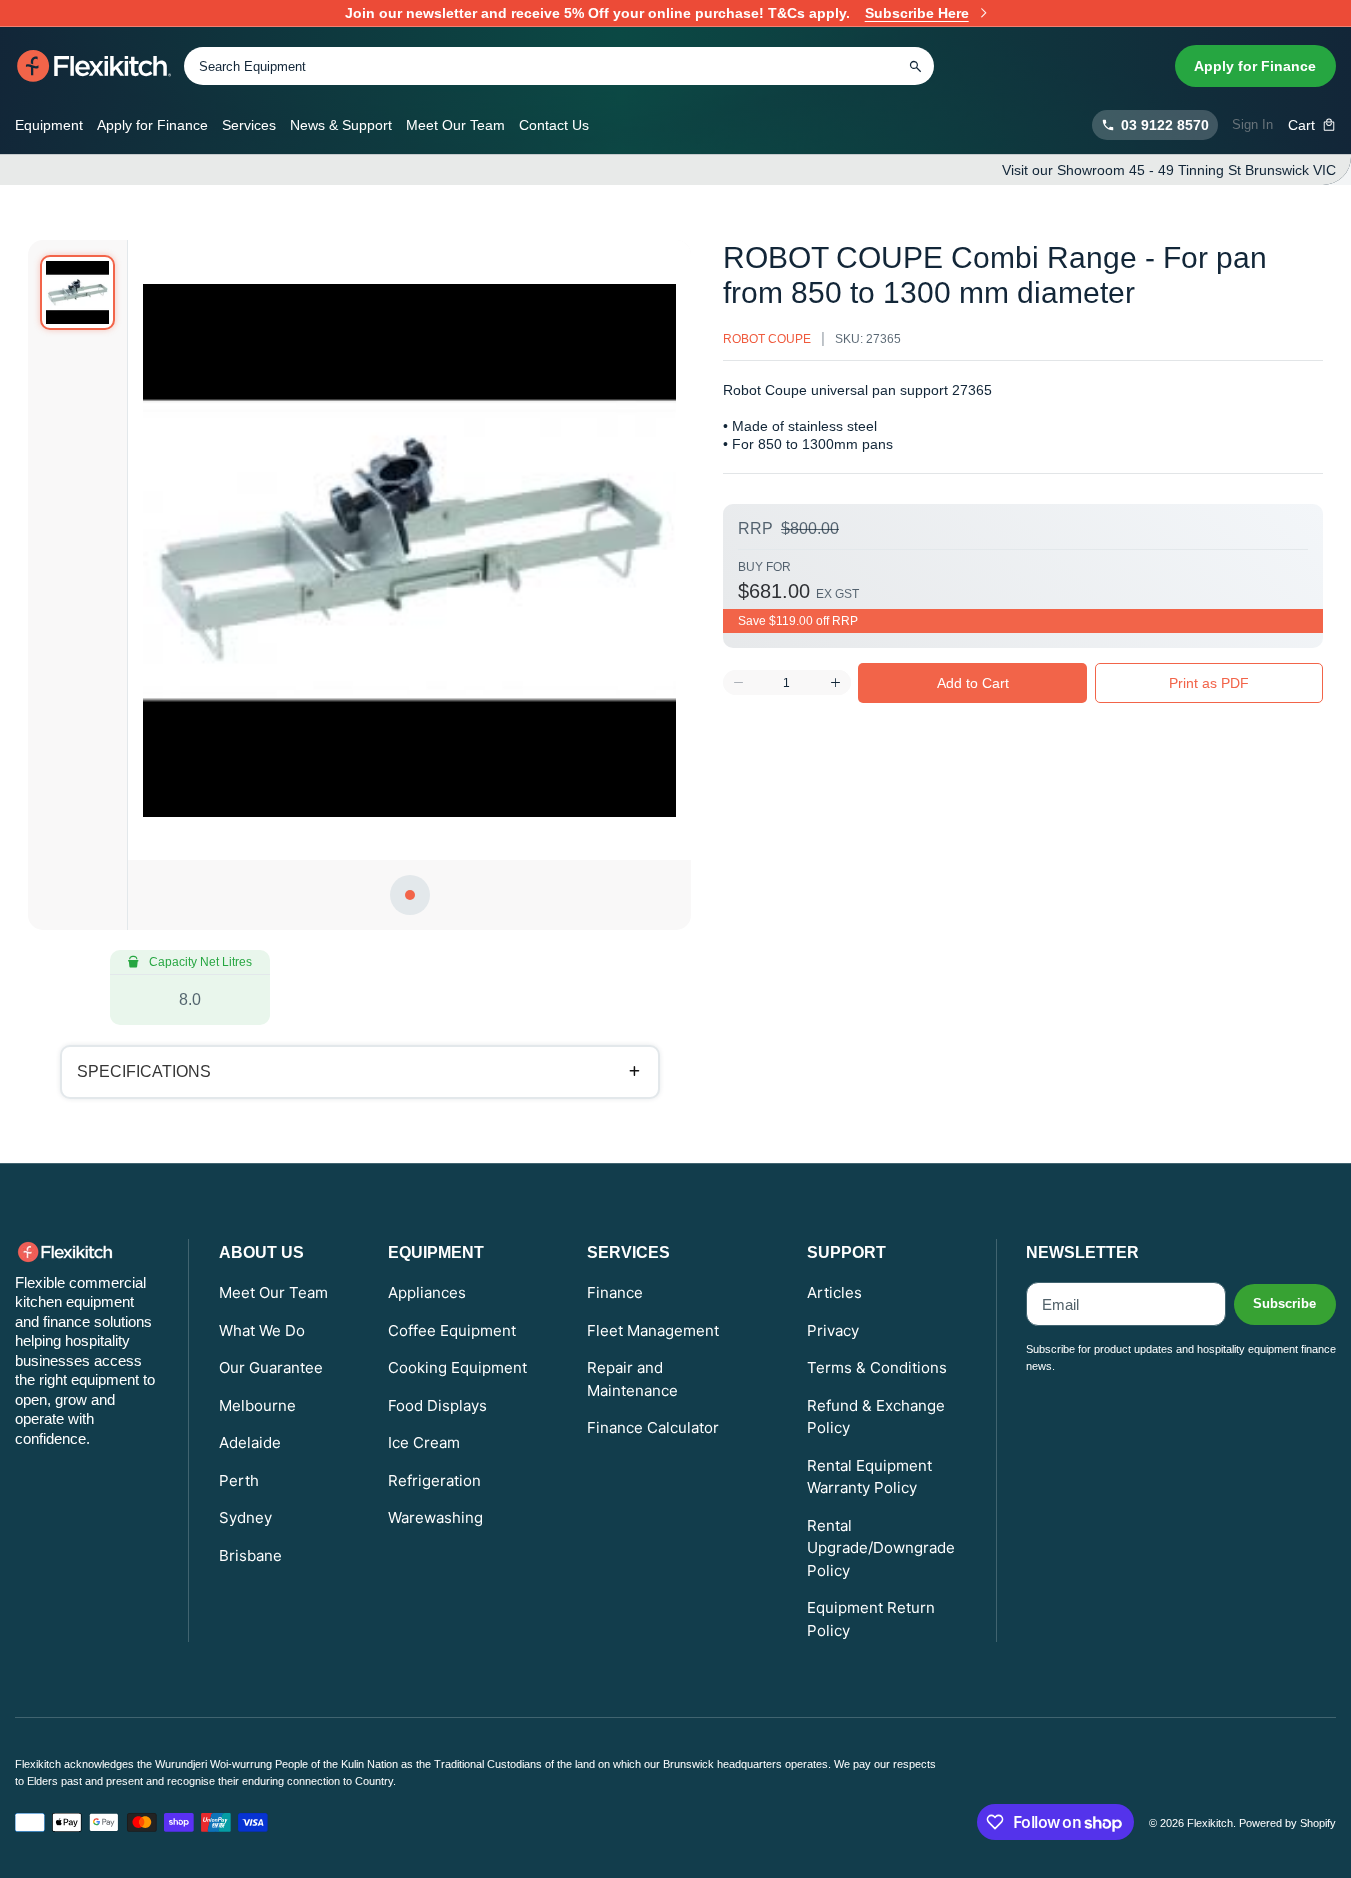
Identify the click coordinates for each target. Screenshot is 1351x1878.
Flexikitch (1210, 1823)
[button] (1312, 125)
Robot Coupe (767, 339)
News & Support (341, 125)
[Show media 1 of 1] (77, 292)
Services (249, 125)
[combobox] (559, 66)
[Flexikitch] (94, 66)
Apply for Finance (1255, 66)
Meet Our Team (455, 125)
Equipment (49, 125)
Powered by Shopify (1287, 1823)
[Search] (915, 66)
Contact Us (554, 125)
